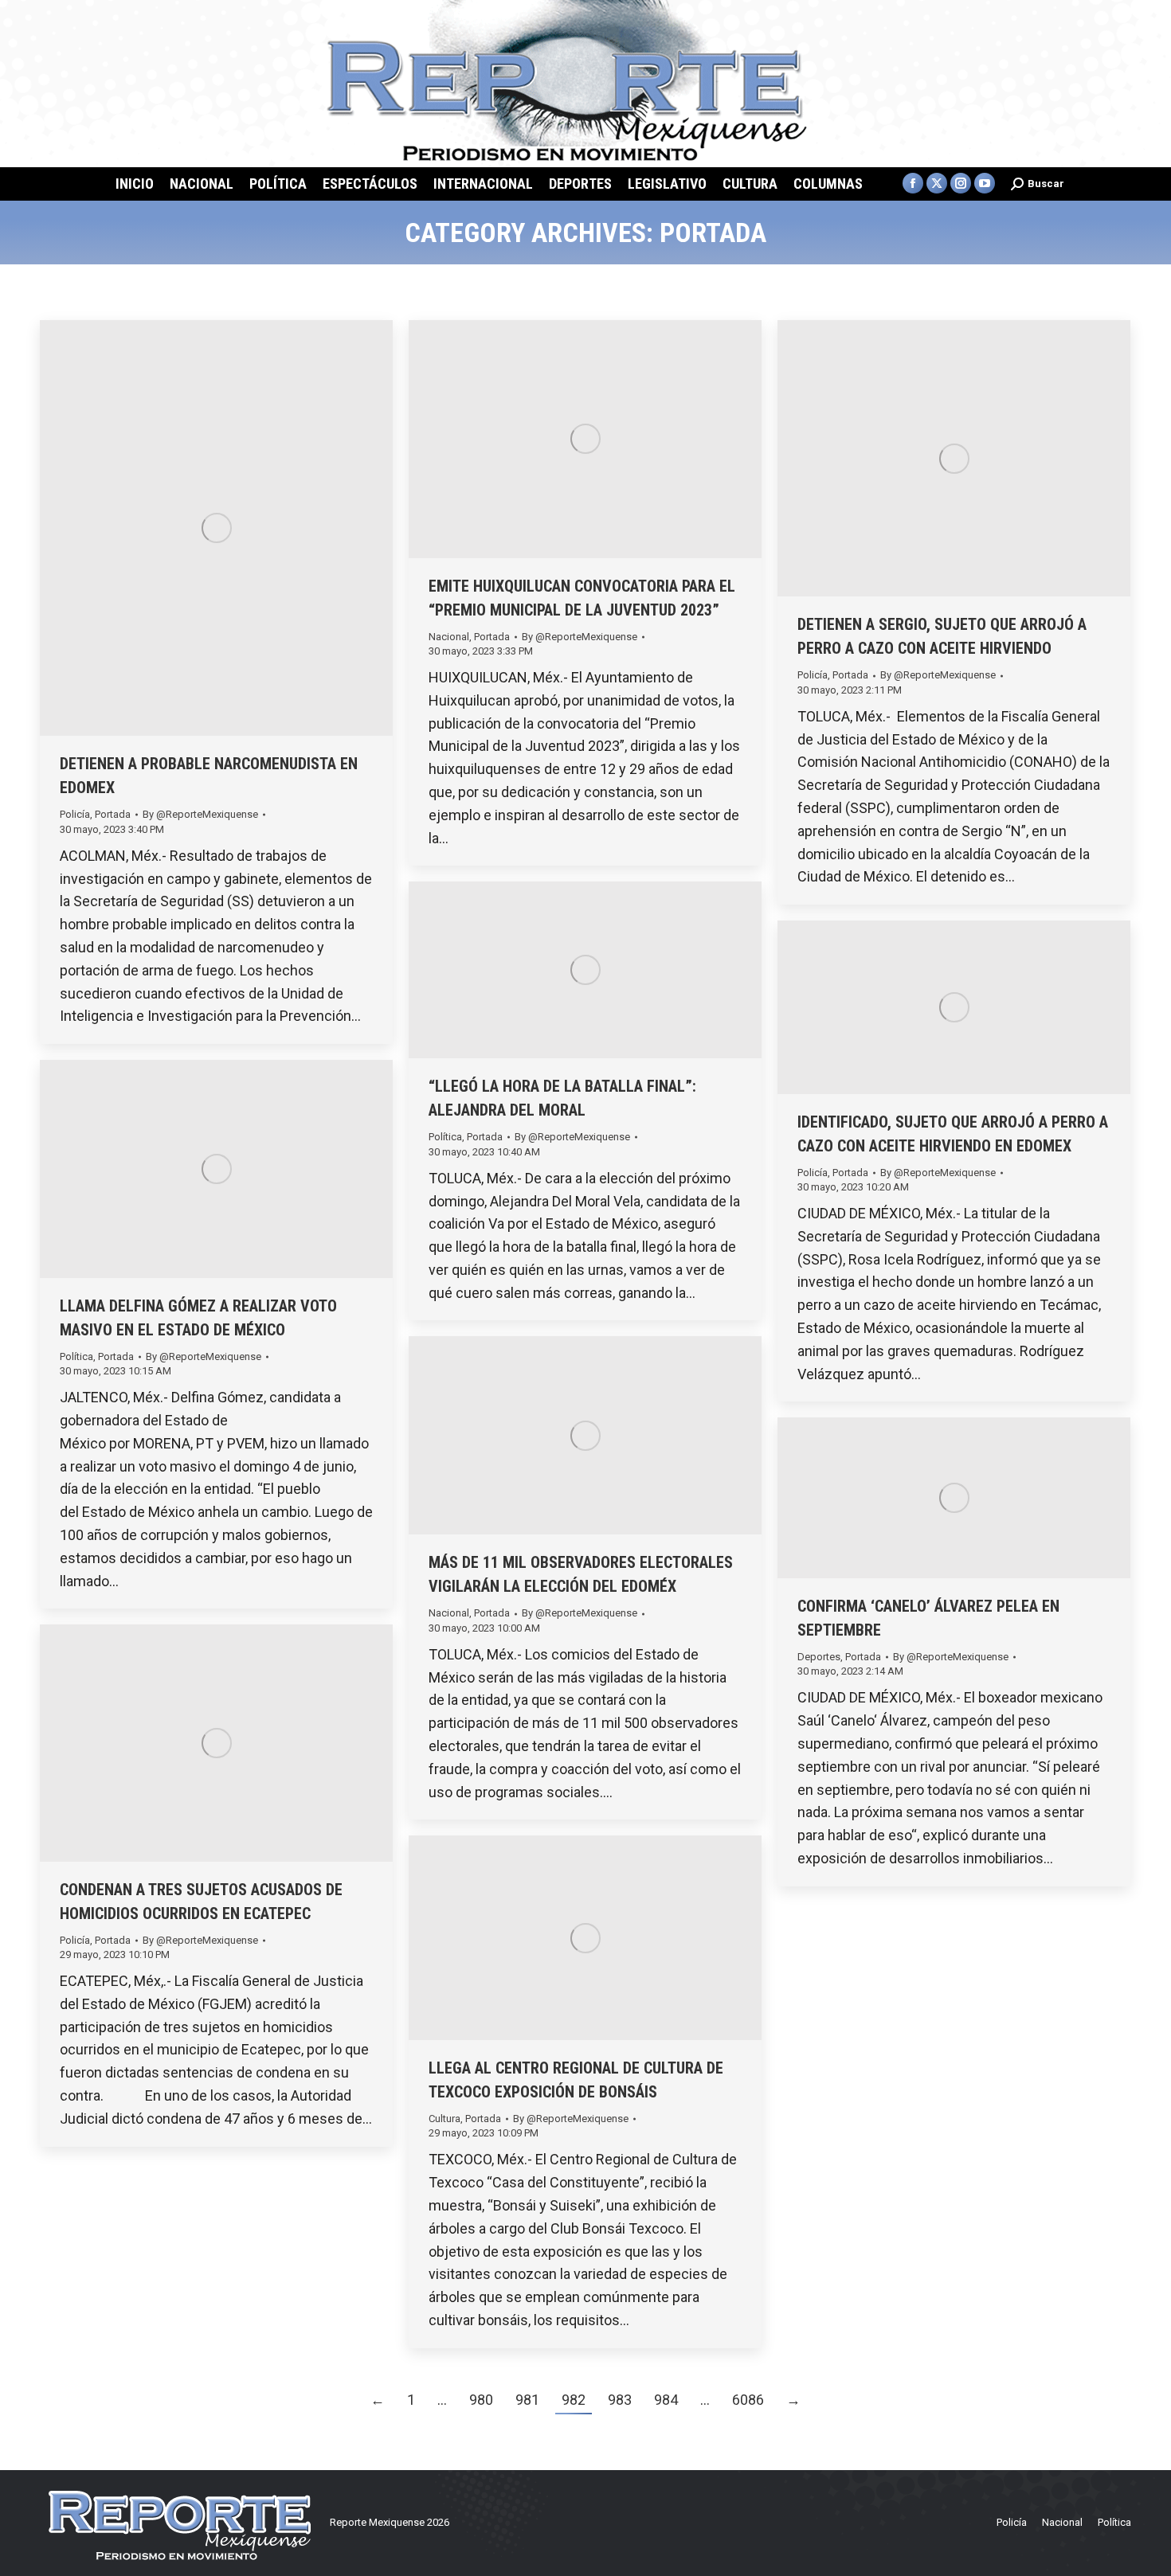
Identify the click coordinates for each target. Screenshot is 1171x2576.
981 (527, 2400)
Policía (75, 814)
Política (445, 1137)
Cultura (445, 2119)
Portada (113, 814)
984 (666, 2400)
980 (481, 2400)
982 (574, 2400)
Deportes (819, 1657)
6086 (748, 2400)
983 (620, 2400)
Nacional (449, 637)
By (200, 814)
